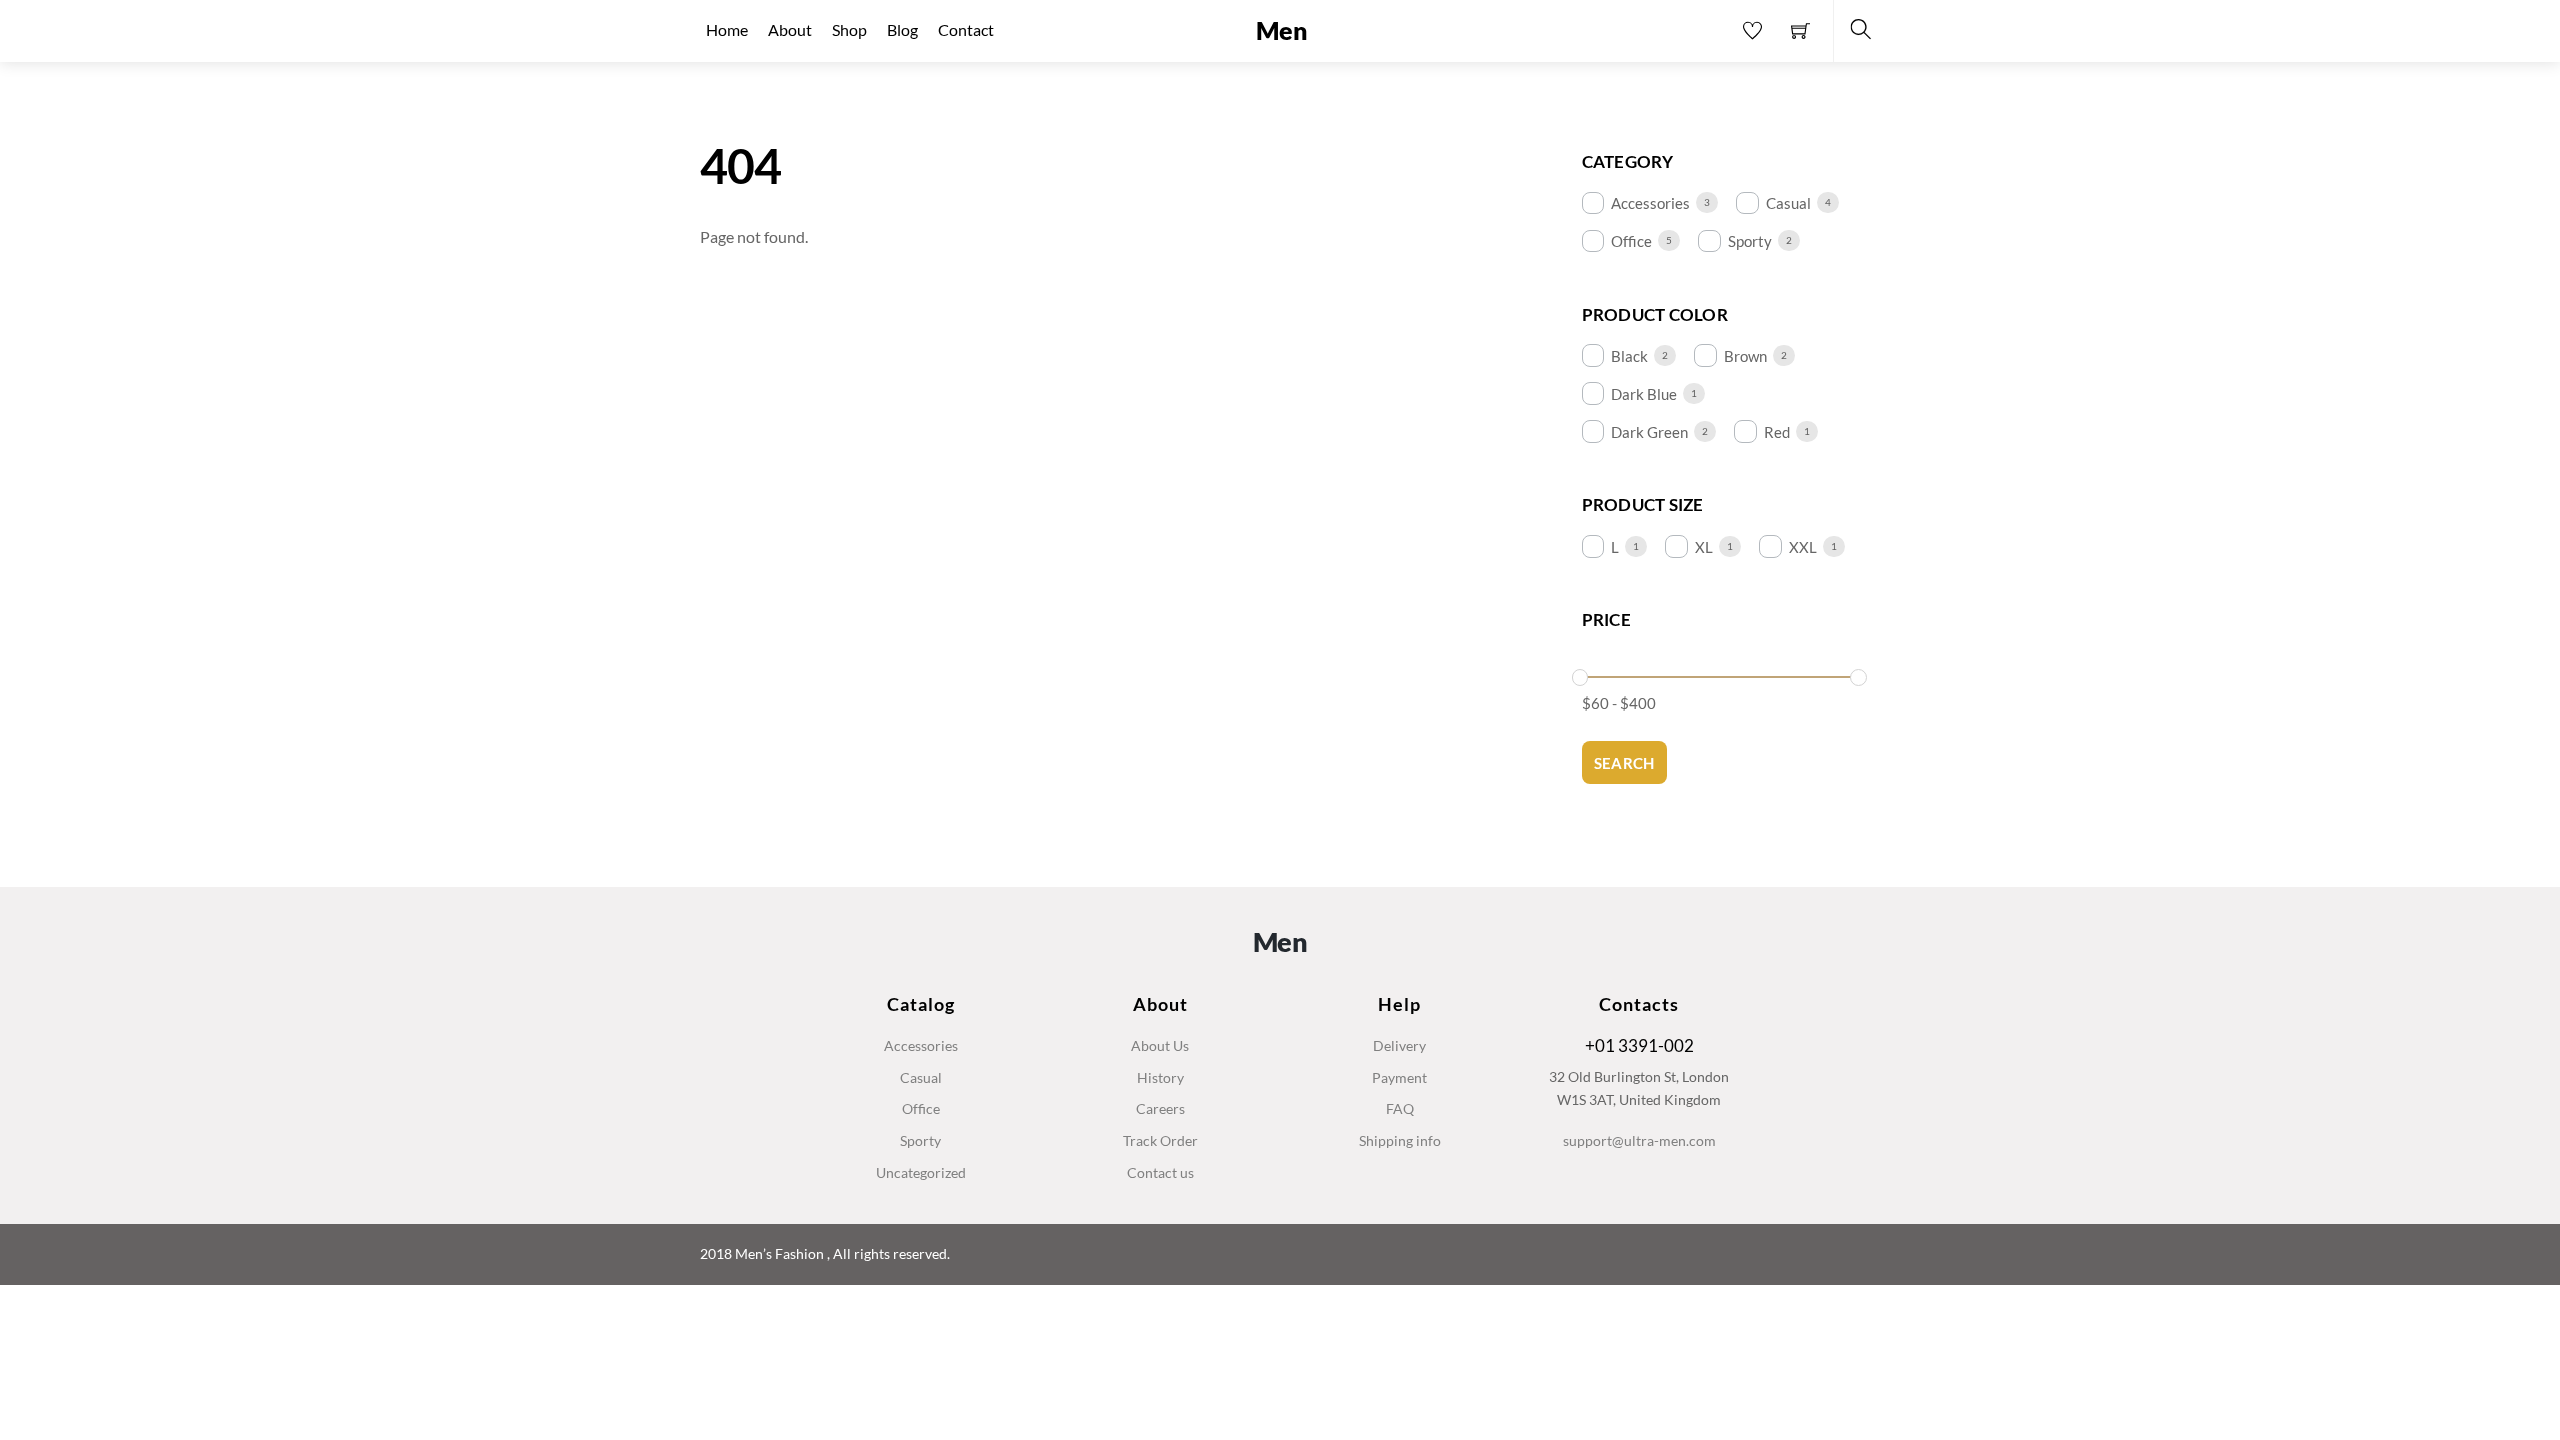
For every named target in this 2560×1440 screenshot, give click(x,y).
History (1160, 1077)
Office (1631, 241)
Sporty (1750, 241)
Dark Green (1649, 432)
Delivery (1399, 1045)
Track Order (1160, 1140)
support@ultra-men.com (1639, 1140)
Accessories (1650, 203)
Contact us (1160, 1172)
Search (1624, 763)
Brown (1745, 356)
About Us (1160, 1045)
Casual (1788, 203)
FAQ (1400, 1108)
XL (1704, 547)
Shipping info (1400, 1140)
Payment (1399, 1077)
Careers (1160, 1108)
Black (1629, 356)
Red (1777, 432)
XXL (1803, 547)
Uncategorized (921, 1172)
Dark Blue (1644, 394)
